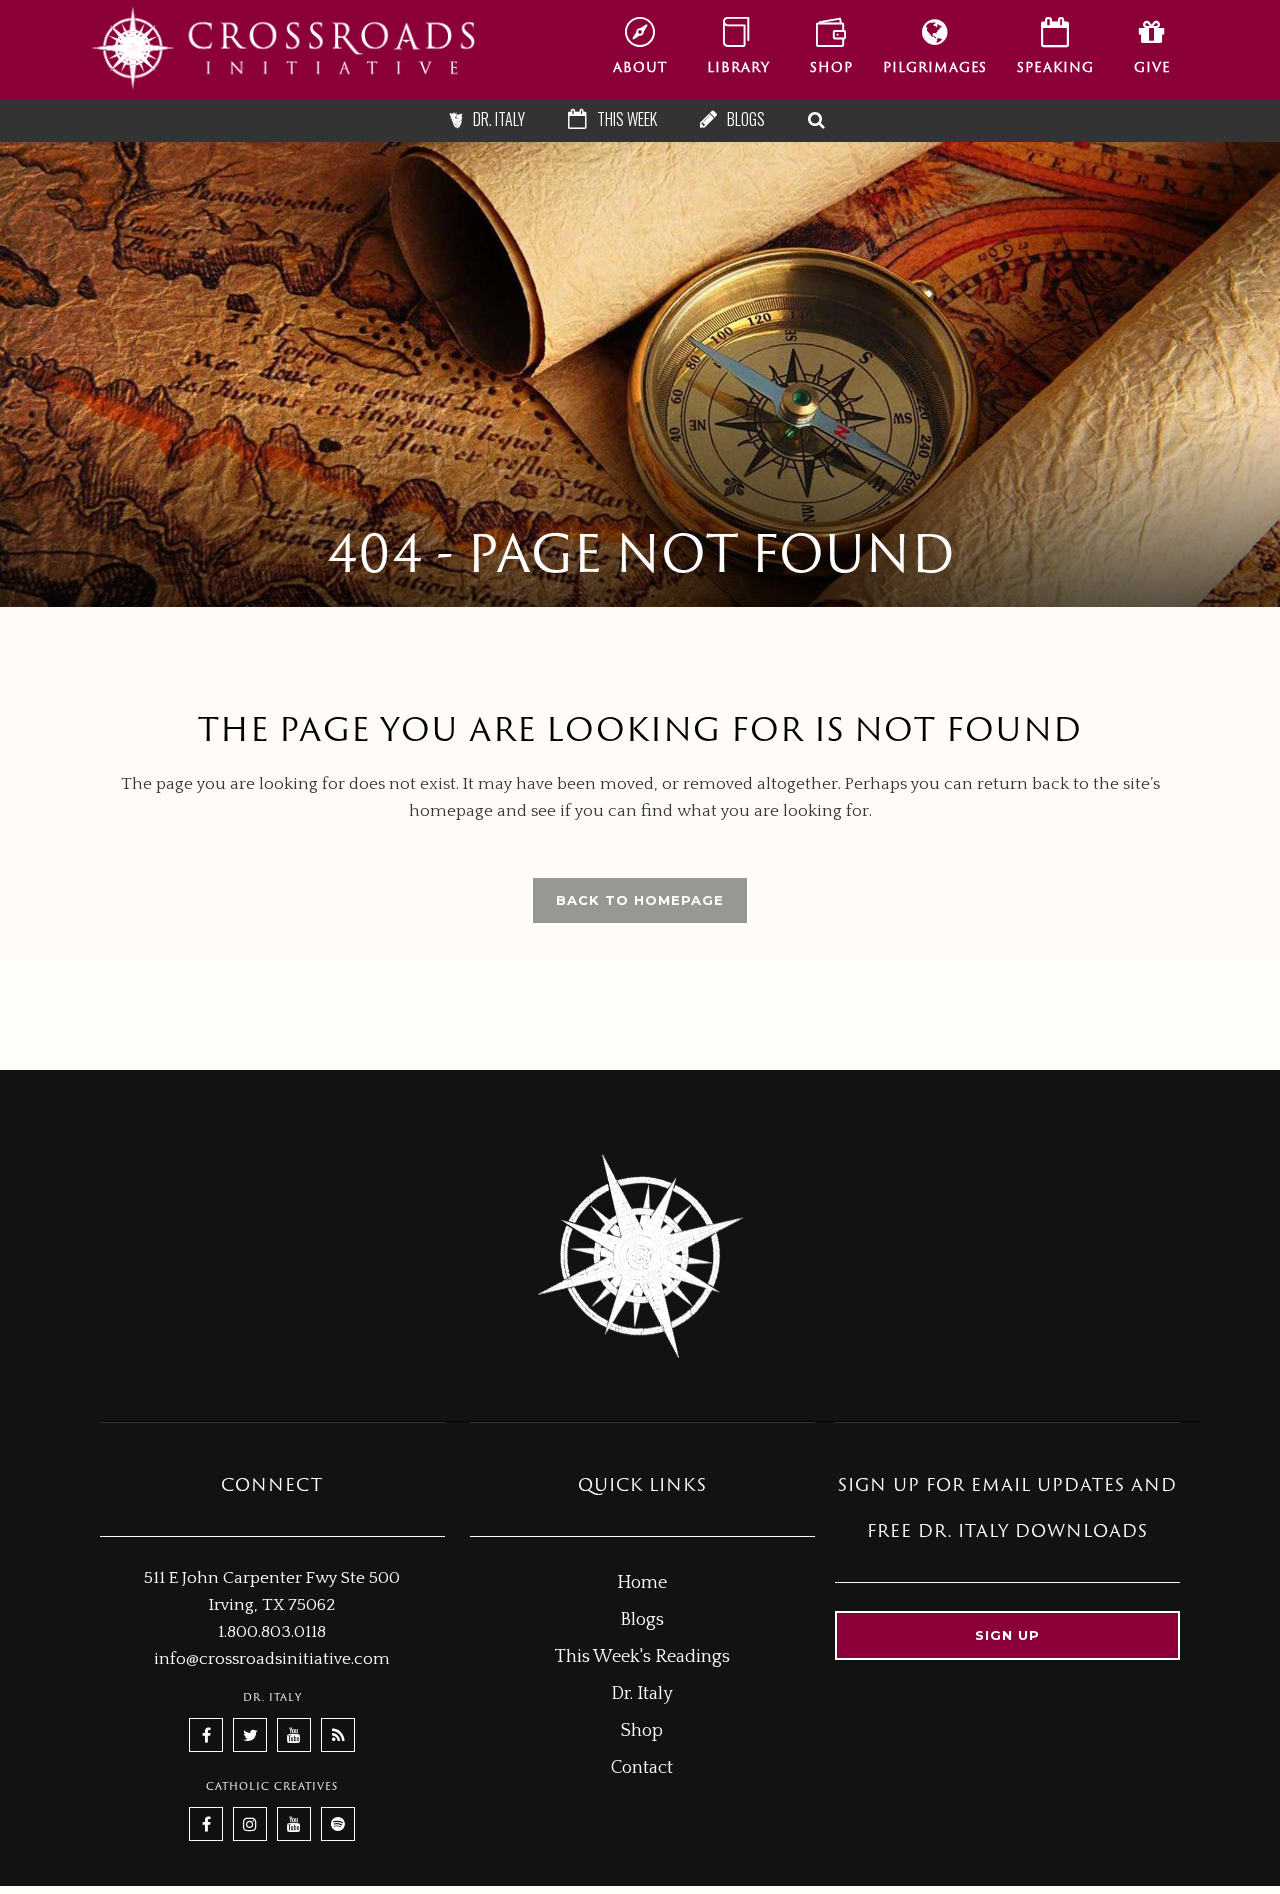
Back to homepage (640, 900)
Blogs (642, 1620)
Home (642, 1583)
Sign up (1007, 1635)
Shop (642, 1731)
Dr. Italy (642, 1694)
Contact (642, 1768)
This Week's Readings (642, 1657)
